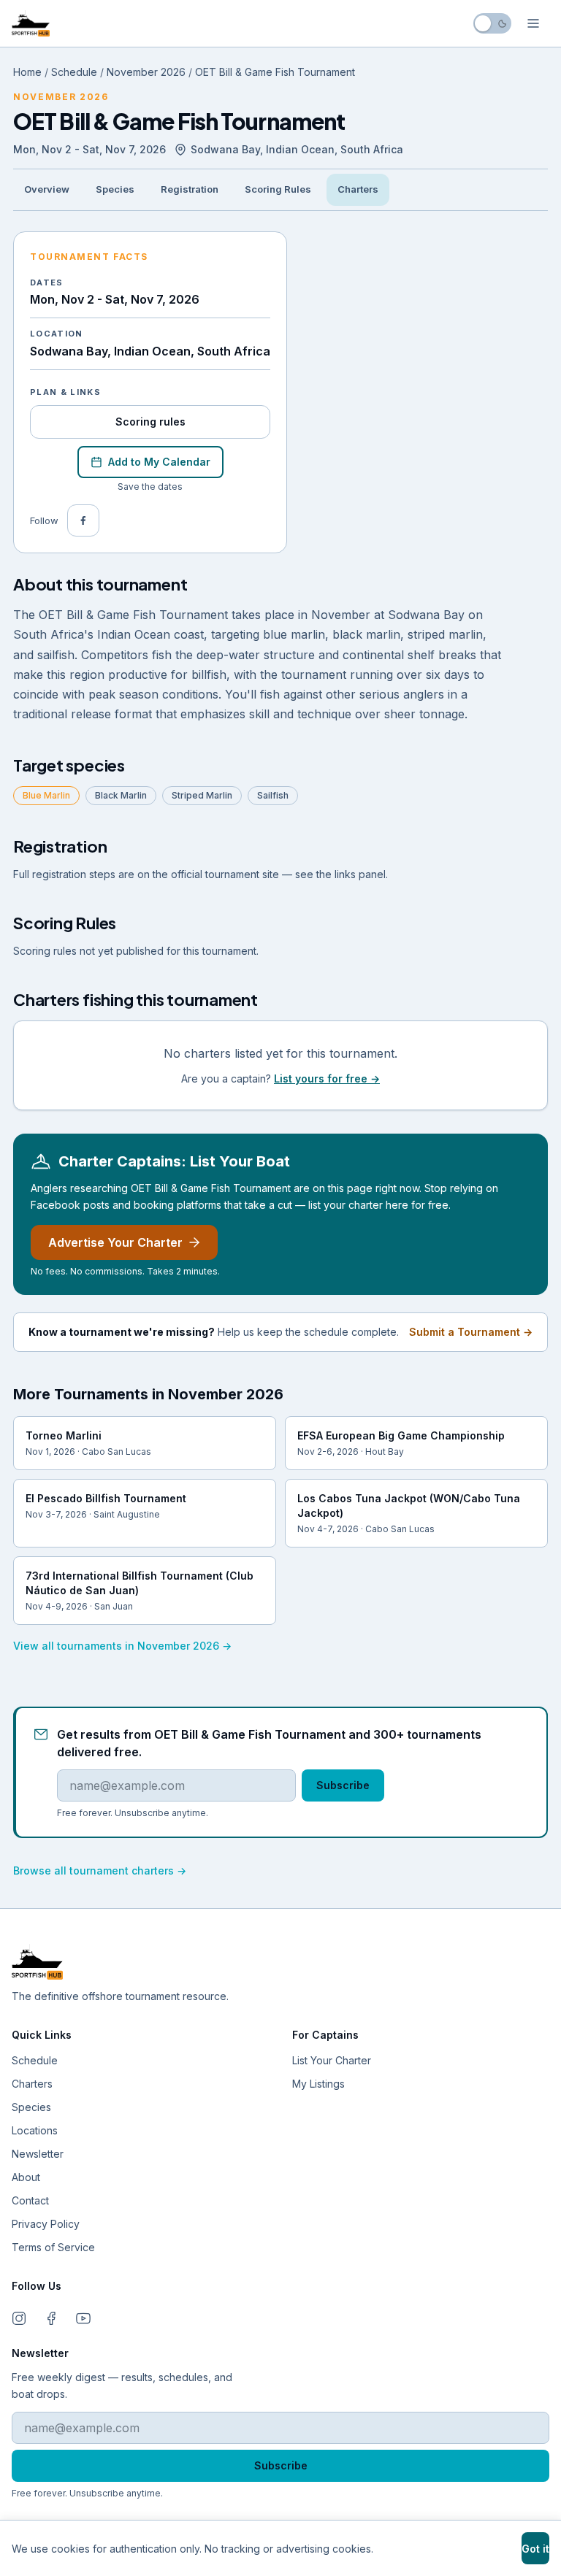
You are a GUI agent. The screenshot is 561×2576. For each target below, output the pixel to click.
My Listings (318, 2084)
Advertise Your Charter (115, 1242)
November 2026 (146, 72)
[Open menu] (533, 23)
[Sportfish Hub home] (31, 23)
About (26, 2177)
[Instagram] (19, 2318)
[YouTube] (83, 2318)
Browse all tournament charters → (100, 1871)
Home (27, 72)
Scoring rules (150, 422)
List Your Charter (332, 2060)
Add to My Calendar (159, 462)
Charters (358, 189)
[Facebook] (83, 520)
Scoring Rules (278, 189)
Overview (47, 189)
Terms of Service (53, 2247)
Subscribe (343, 1785)
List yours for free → (327, 1079)
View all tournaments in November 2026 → (122, 1646)
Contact (30, 2200)
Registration (190, 189)
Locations (35, 2130)
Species (115, 189)
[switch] (492, 23)
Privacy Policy (46, 2224)
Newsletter (38, 2154)
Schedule (74, 72)
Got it (535, 2549)
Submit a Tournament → (471, 1332)
